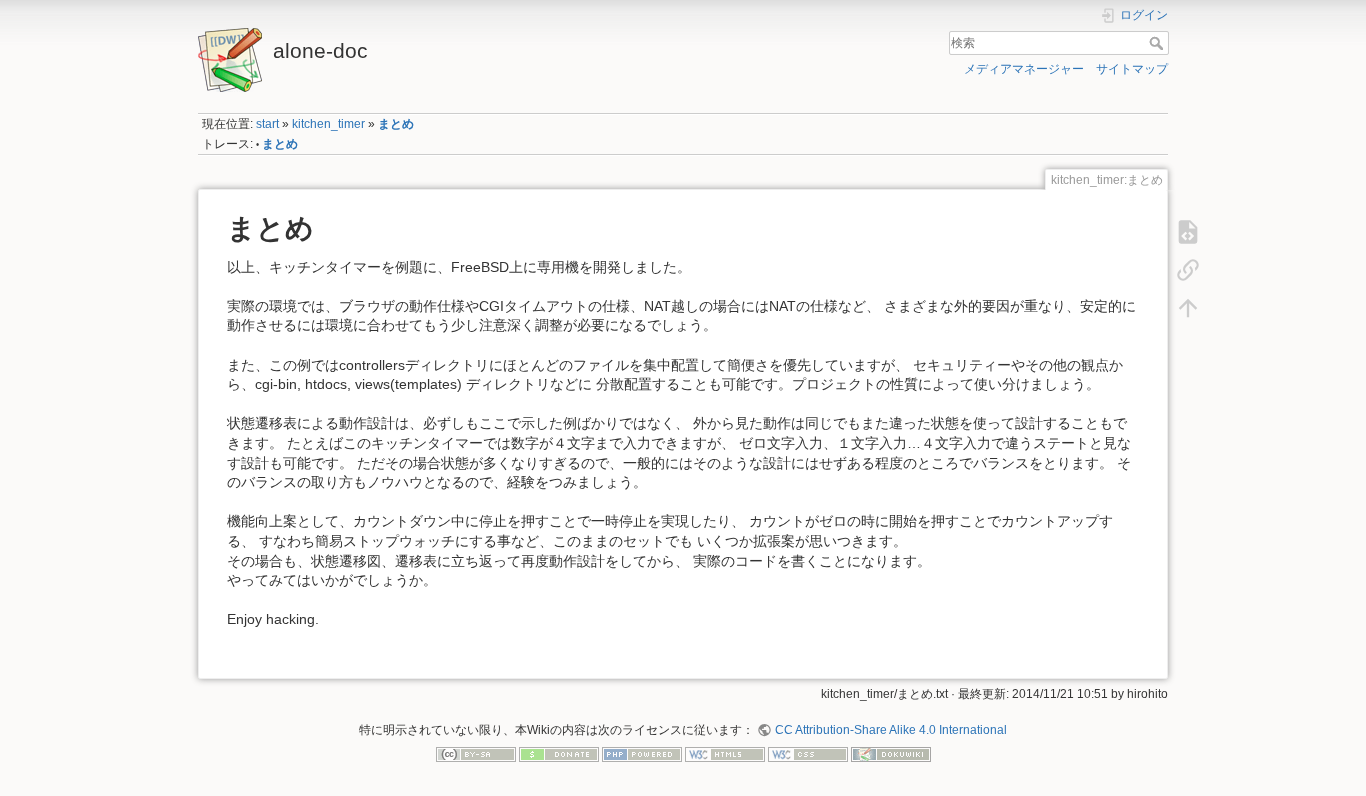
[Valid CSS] (808, 754)
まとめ (396, 124)
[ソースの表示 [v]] (1188, 231)
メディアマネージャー (1024, 69)
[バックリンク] (1188, 269)
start (267, 124)
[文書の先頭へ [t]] (1188, 307)
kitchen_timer (328, 124)
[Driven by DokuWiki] (891, 754)
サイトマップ (1132, 69)
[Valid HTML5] (725, 754)
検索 (1158, 43)
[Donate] (559, 754)
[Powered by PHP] (642, 754)
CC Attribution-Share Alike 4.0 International (890, 730)
